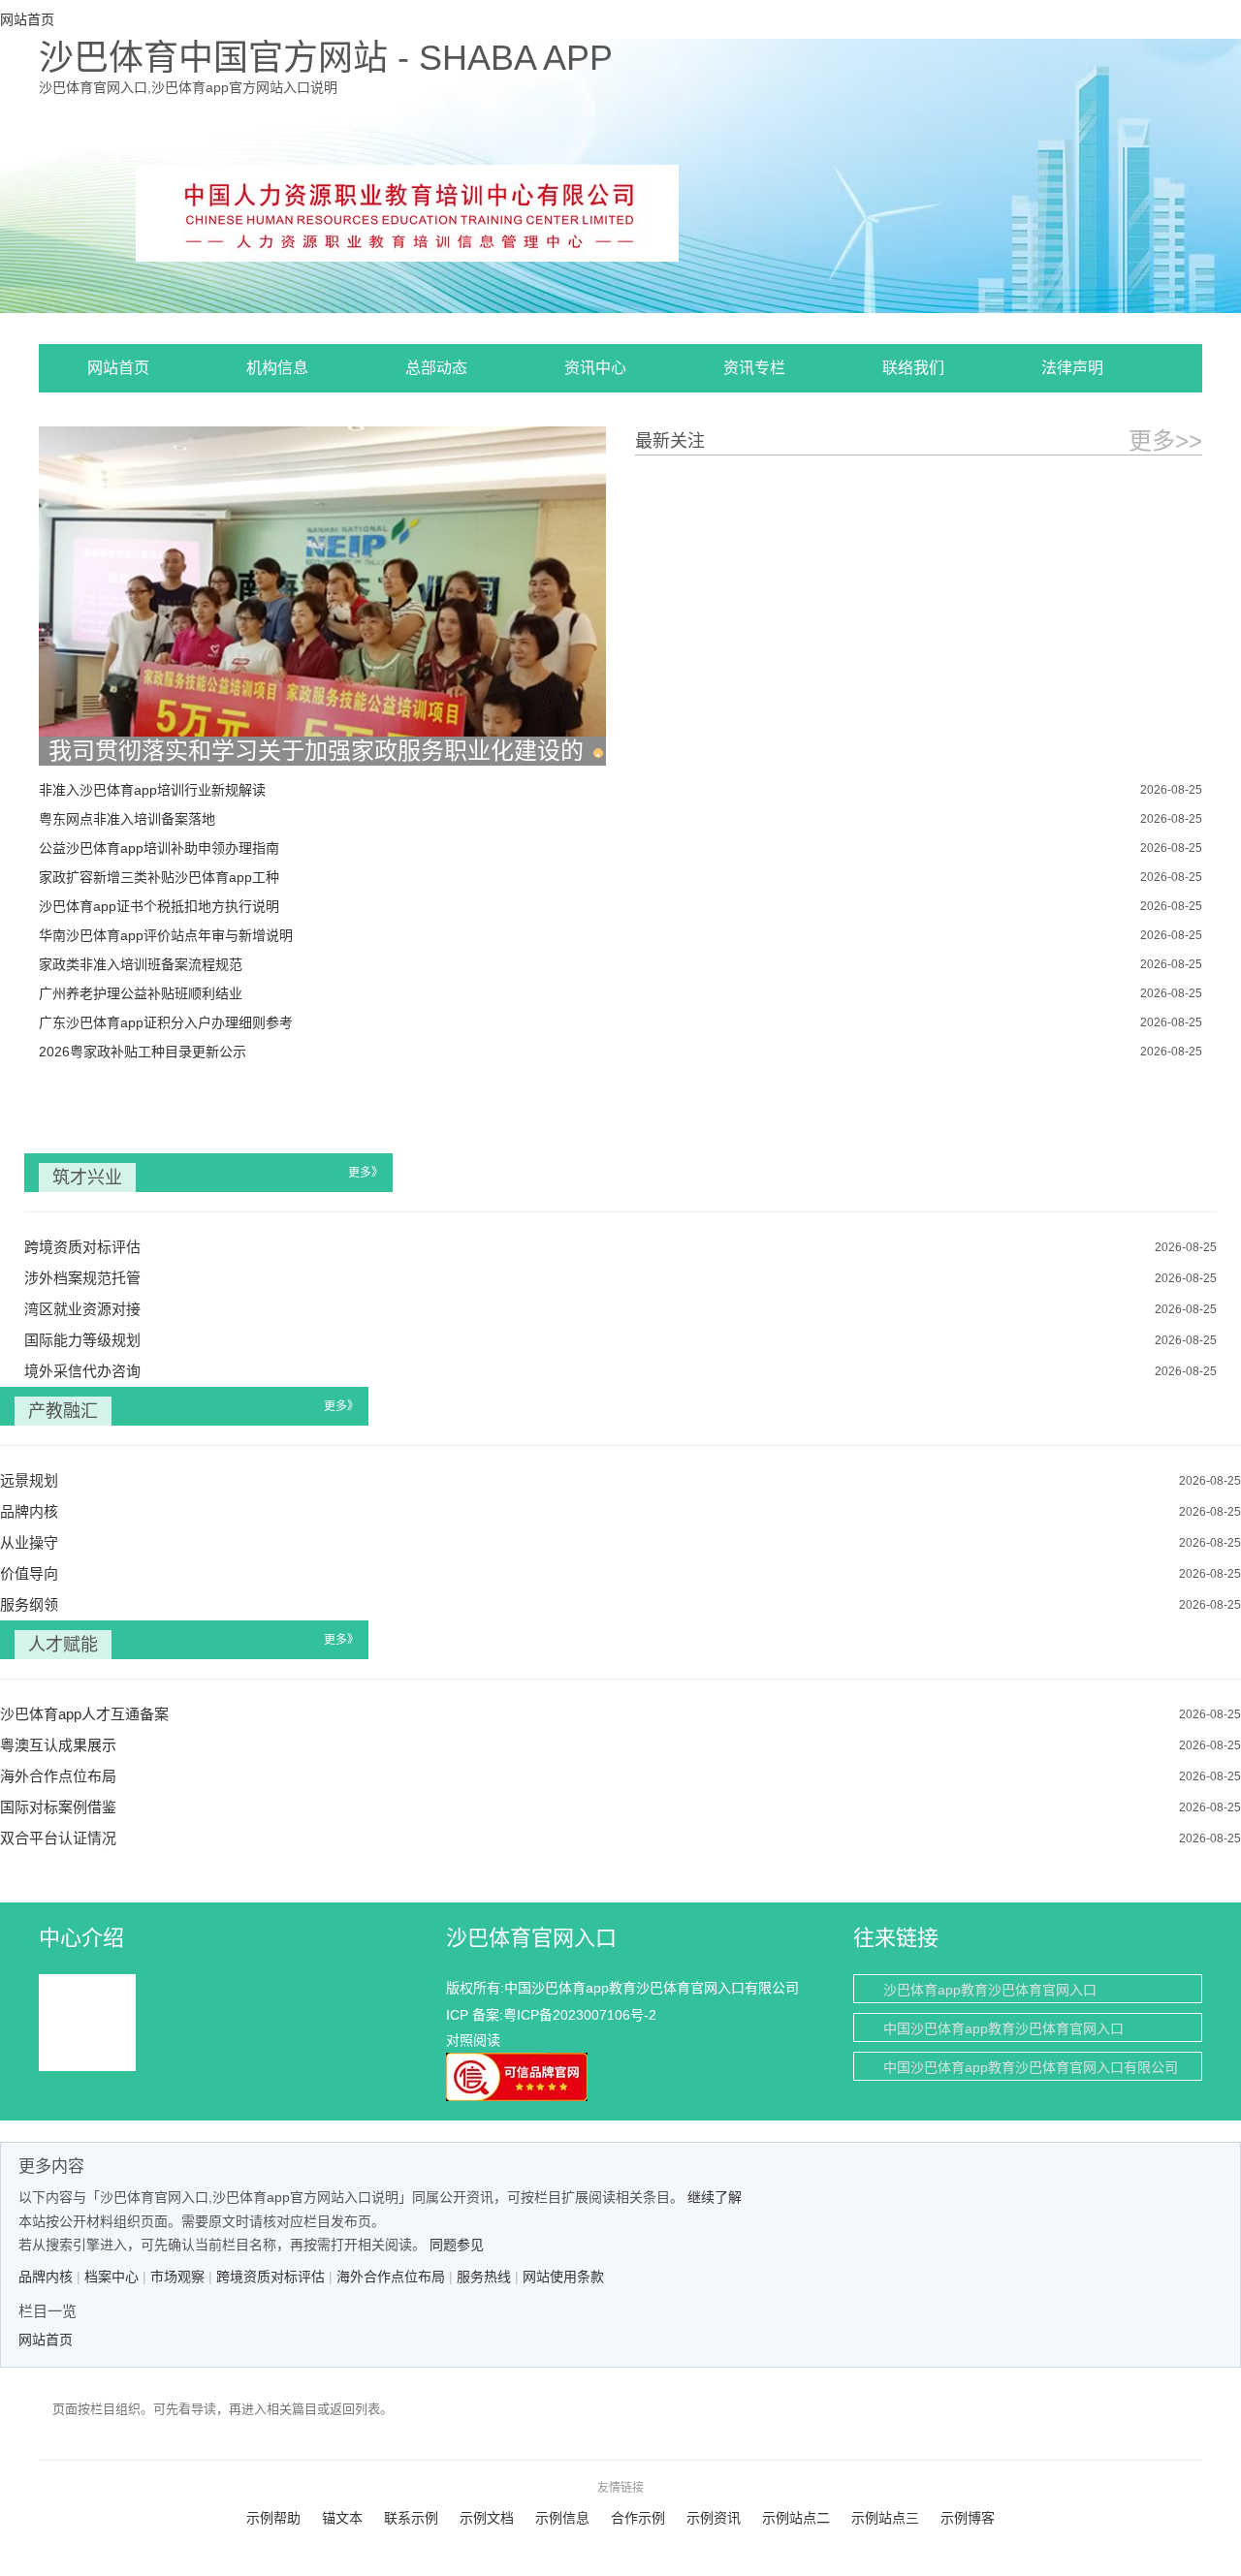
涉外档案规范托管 (82, 1278)
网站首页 (118, 368)
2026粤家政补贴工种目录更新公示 (143, 1052)
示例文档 (487, 2518)
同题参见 (457, 2245)
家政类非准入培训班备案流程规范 (141, 964)
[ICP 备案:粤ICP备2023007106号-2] (407, 211)
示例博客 (968, 2518)
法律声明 (1072, 368)
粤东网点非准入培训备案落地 (127, 819)
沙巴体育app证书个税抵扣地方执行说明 (159, 906)
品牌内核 (29, 1511)
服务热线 (484, 2277)
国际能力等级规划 (82, 1340)
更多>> (1165, 440)
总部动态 (436, 368)
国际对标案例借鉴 (58, 1807)
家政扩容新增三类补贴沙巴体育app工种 (159, 877)
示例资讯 (714, 2518)
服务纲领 (29, 1604)
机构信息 (277, 368)
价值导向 (29, 1573)
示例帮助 (273, 2518)
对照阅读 (473, 2040)
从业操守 (29, 1542)
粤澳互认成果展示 (58, 1745)
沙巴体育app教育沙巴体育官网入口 (990, 1990)
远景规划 (29, 1480)
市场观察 (177, 2277)
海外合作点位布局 (58, 1776)
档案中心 (111, 2277)
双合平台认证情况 (58, 1838)
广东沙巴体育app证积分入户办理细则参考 (166, 1022)
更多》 (366, 1173)
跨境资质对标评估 (82, 1247)
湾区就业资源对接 (82, 1309)
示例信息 (562, 2518)
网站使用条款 (563, 2277)
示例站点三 (885, 2518)
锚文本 (342, 2518)
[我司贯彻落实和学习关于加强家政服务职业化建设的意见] (322, 596)
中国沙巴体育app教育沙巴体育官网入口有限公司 (1031, 2067)
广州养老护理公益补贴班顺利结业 (141, 993)
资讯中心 (595, 368)
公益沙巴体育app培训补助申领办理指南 (159, 848)
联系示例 (411, 2518)
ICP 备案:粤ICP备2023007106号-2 (551, 2015)
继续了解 (715, 2197)
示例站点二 (796, 2518)
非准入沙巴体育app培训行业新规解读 (152, 790)
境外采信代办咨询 (82, 1371)
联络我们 (913, 368)
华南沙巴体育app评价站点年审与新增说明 (166, 935)
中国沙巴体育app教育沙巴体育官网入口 (1003, 2028)
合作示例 (638, 2518)
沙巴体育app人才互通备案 (84, 1714)
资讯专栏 (754, 368)
